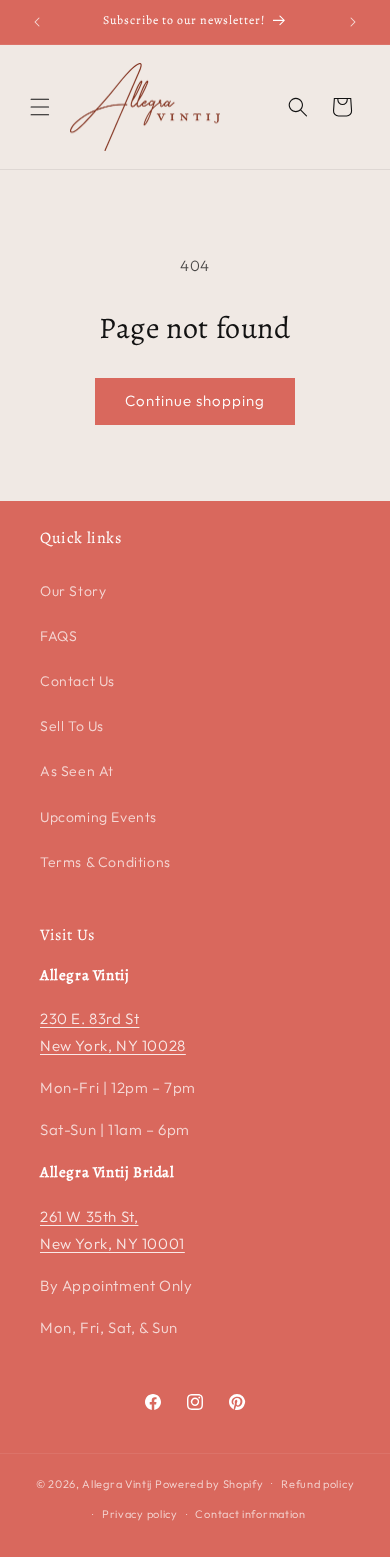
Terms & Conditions (105, 862)
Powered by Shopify (209, 1483)
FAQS (58, 636)
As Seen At (77, 771)
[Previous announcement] (37, 22)
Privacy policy (140, 1514)
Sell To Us (72, 726)
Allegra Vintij (117, 1483)
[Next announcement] (353, 22)
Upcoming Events (98, 817)
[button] (40, 107)
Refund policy (317, 1484)
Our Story (73, 591)
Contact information (250, 1514)
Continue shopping (195, 400)
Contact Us (77, 681)
